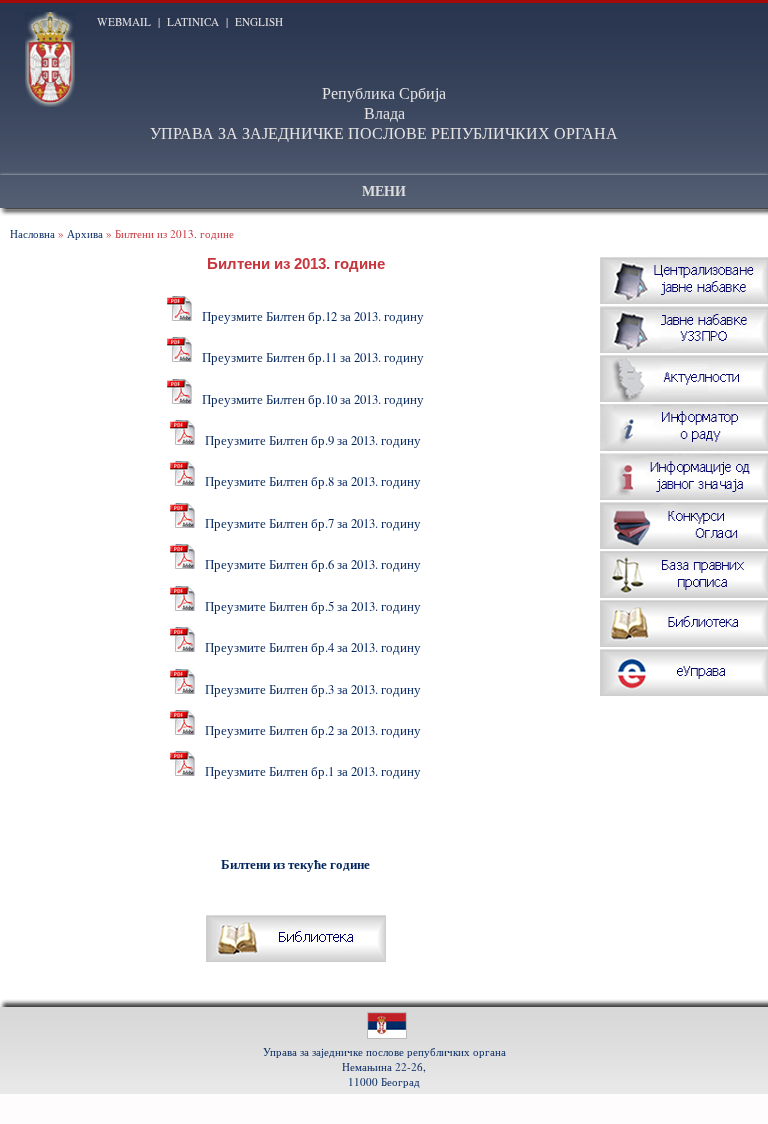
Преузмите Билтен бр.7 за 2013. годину (311, 523)
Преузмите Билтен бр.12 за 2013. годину (311, 316)
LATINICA (193, 21)
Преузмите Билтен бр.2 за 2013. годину (311, 730)
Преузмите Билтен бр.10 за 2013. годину (311, 399)
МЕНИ (384, 191)
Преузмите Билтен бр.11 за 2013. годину (311, 357)
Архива (85, 233)
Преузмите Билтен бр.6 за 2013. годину (311, 564)
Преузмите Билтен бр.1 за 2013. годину (311, 771)
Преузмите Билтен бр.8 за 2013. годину (311, 481)
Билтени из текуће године (295, 864)
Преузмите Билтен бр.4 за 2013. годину (311, 647)
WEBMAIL (124, 21)
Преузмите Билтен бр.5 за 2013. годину (311, 606)
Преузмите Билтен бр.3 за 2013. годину (311, 689)
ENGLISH (259, 21)
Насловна (32, 233)
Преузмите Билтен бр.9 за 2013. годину (311, 440)
